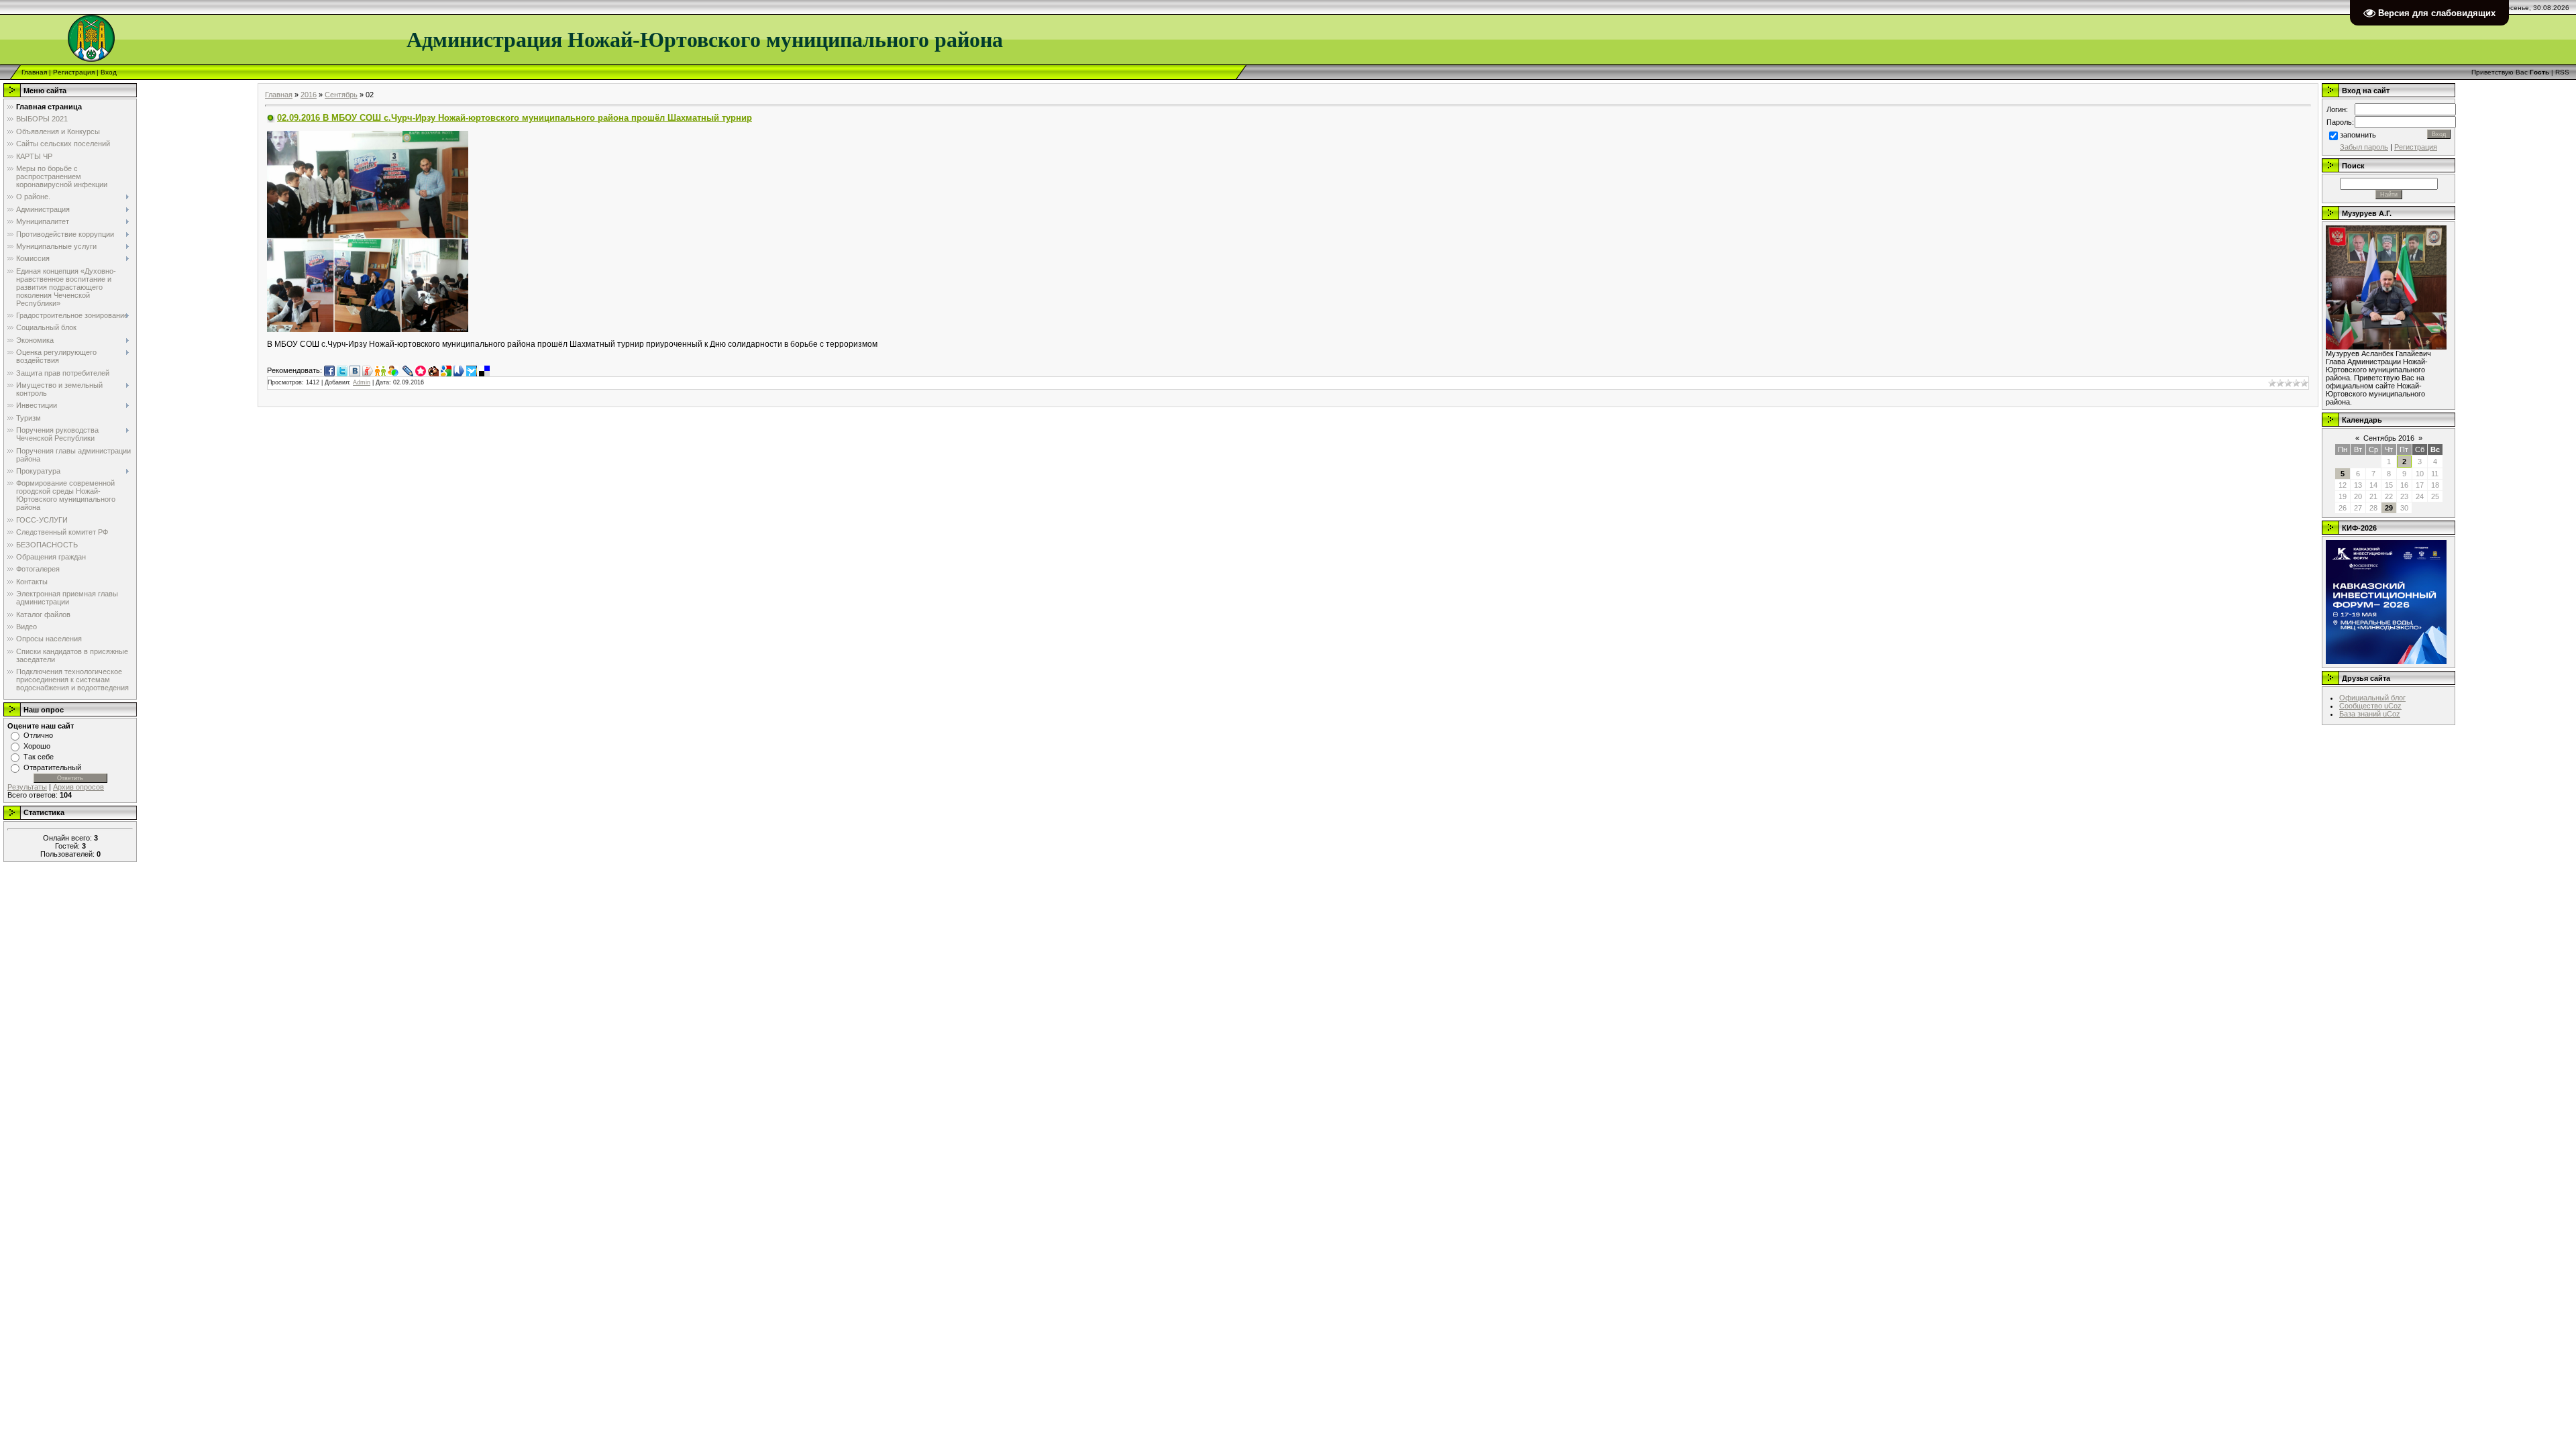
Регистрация (74, 72)
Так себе (39, 757)
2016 (309, 95)
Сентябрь (341, 95)
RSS (2562, 72)
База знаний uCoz (2370, 714)
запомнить (2358, 135)
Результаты (27, 787)
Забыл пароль (2364, 147)
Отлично (38, 735)
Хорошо (37, 746)
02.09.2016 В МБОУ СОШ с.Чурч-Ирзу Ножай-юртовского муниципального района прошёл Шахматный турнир (515, 118)
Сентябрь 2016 (2389, 438)
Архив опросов (78, 787)
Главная (34, 72)
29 (2389, 508)
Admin (362, 382)
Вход (109, 72)
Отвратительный (52, 767)
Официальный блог (2372, 698)
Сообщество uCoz (2370, 706)
